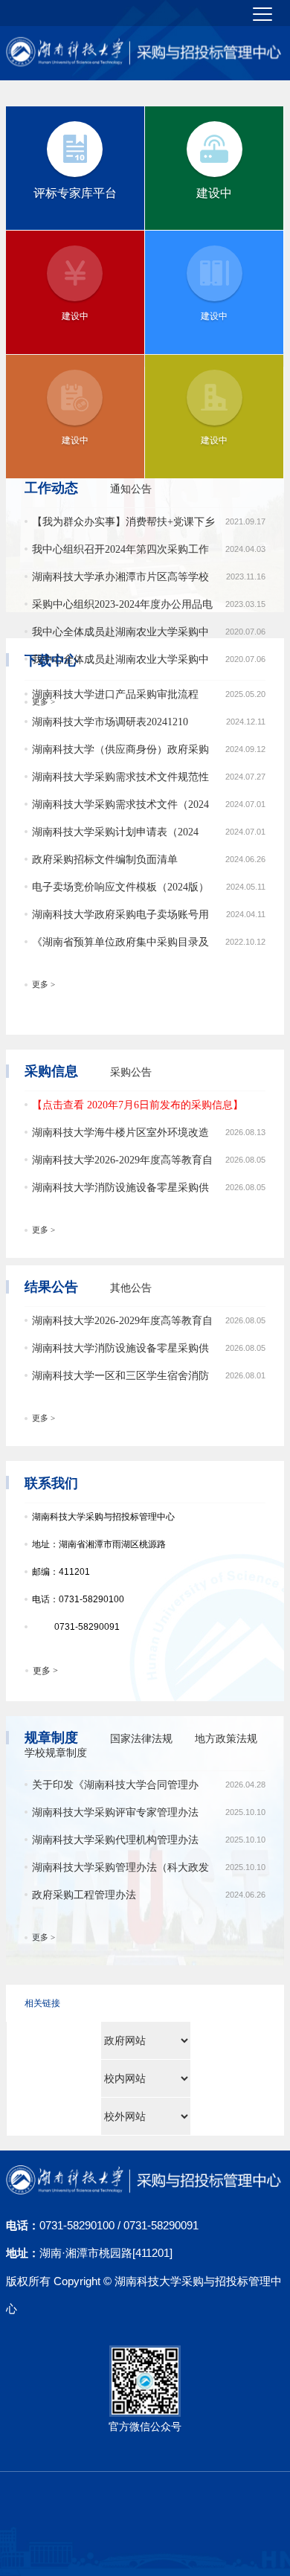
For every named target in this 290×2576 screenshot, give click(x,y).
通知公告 (131, 489)
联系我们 (51, 1483)
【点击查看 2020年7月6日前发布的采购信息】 (138, 1105)
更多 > (43, 702)
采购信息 (51, 1071)
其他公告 (131, 1288)
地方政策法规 (226, 1739)
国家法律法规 (141, 1739)
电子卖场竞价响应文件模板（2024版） (120, 887)
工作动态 (51, 488)
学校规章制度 (56, 1753)
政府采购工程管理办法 (84, 1895)
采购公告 (131, 1072)
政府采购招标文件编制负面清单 (105, 860)
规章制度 (51, 1738)
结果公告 (51, 1287)
